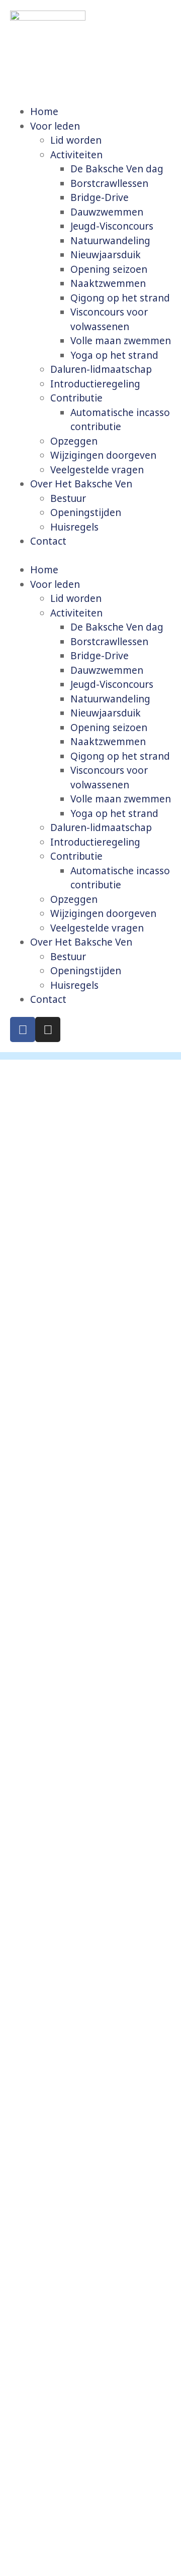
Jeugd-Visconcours (112, 226)
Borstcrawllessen (109, 183)
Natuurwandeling (110, 241)
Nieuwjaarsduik (106, 255)
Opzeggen (74, 441)
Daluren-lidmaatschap (101, 369)
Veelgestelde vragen (97, 470)
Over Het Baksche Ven (81, 484)
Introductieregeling (95, 384)
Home (44, 112)
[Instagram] (48, 1029)
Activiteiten (76, 155)
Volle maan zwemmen (121, 341)
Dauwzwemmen (107, 212)
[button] (90, 556)
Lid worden (76, 140)
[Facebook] (23, 1029)
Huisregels (74, 527)
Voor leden (55, 126)
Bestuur (68, 498)
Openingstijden (86, 512)
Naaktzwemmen (108, 283)
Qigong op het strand (120, 298)
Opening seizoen (109, 269)
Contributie (76, 398)
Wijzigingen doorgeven (103, 455)
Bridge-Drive (100, 197)
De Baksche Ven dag (117, 169)
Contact (48, 541)
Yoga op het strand (114, 355)
